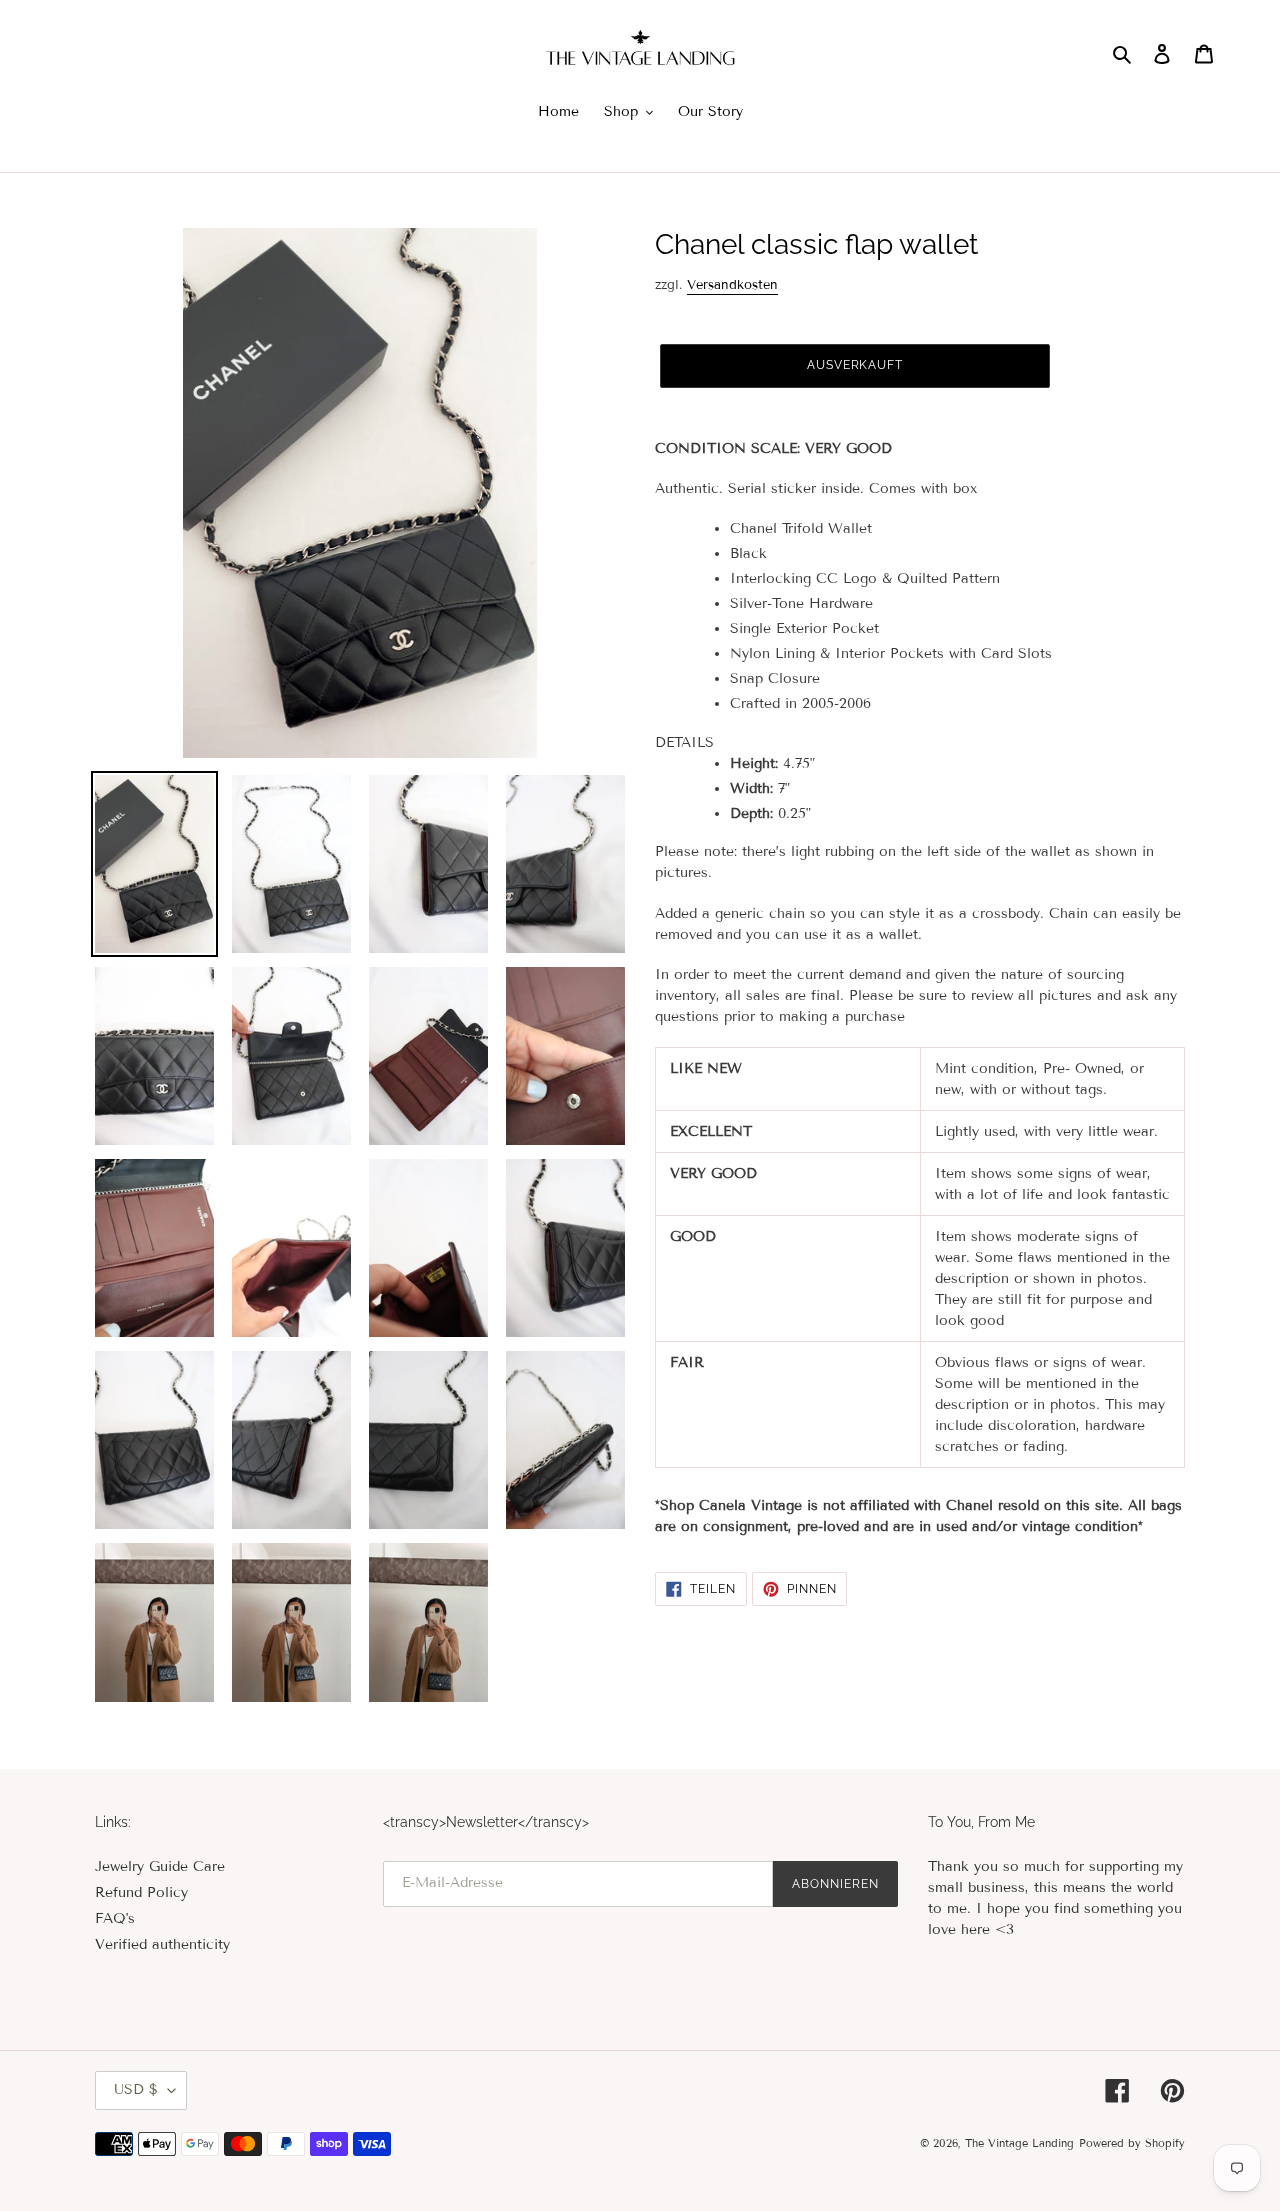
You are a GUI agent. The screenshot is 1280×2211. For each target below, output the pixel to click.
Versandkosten (732, 285)
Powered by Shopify (1132, 2143)
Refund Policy (141, 1892)
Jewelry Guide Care (160, 1866)
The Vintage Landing (1019, 2143)
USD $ (136, 2089)
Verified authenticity (162, 1944)
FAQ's (115, 1918)
